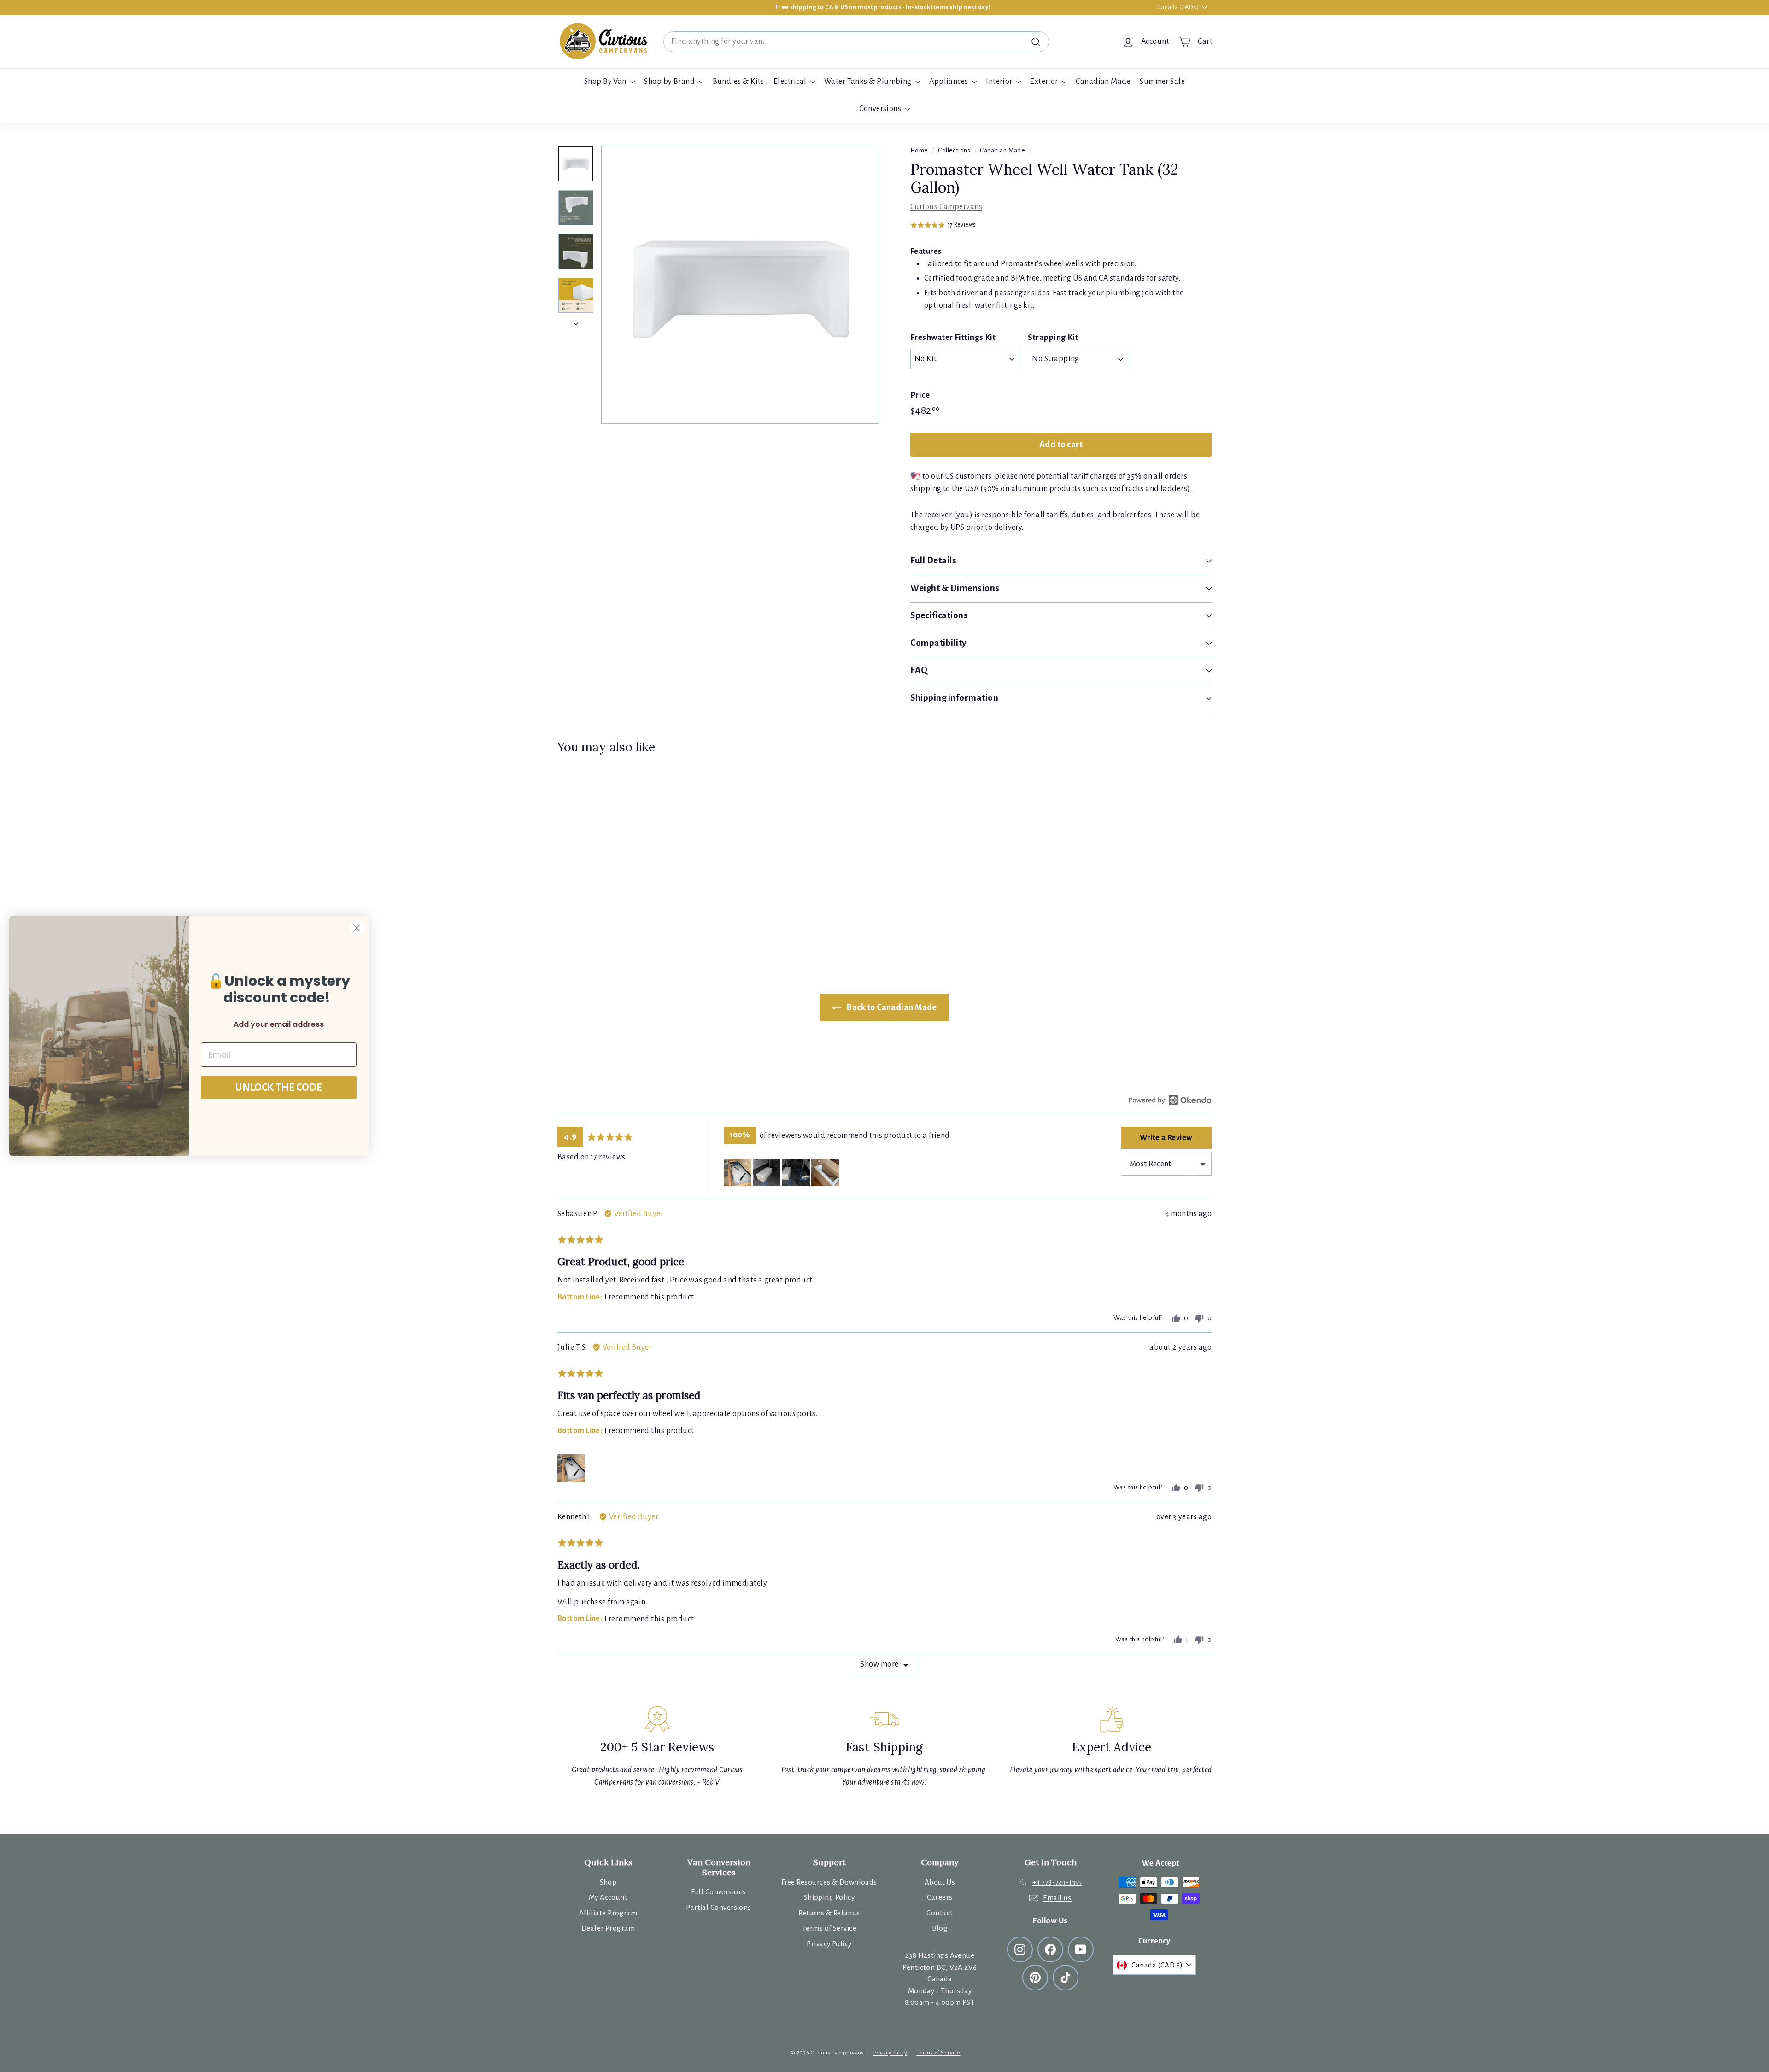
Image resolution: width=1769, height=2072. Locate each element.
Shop (608, 1882)
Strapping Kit (1053, 337)
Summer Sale (1162, 82)
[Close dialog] (357, 928)
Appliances (949, 82)
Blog (940, 1928)
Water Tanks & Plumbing (869, 82)
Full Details (933, 560)
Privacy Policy (829, 1944)
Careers (940, 1897)
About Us (940, 1882)
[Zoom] (740, 285)
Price (920, 395)
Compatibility (938, 643)
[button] (943, 225)
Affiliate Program (608, 1913)
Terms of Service (829, 1928)
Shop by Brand (670, 82)
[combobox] (856, 42)
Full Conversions (718, 1892)
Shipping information (955, 698)
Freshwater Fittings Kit (953, 337)
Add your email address (279, 1024)
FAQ (919, 670)
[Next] (576, 321)
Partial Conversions (719, 1907)
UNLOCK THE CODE (279, 1088)
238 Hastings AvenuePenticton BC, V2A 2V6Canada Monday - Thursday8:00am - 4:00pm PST (940, 1979)
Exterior (1045, 82)
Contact (940, 1913)
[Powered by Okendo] (1170, 1100)
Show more (879, 1664)
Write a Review (1166, 1138)
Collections (954, 150)
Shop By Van (606, 82)
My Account (608, 1897)
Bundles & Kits (738, 82)
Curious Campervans (946, 207)
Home (919, 150)
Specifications (939, 615)
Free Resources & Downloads (829, 1882)
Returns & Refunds (829, 1913)
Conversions (881, 109)
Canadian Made (1103, 82)
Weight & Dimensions (955, 588)
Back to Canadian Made (891, 1007)
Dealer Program (608, 1928)
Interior (1000, 82)
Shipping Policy (829, 1897)
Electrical (791, 82)
